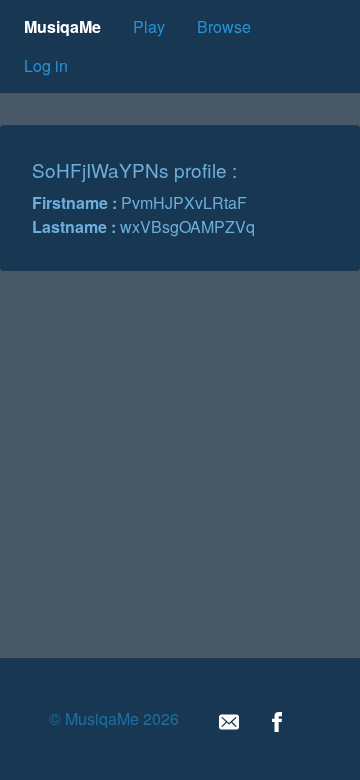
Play (149, 26)
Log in (46, 65)
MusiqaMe (62, 26)
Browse (224, 26)
